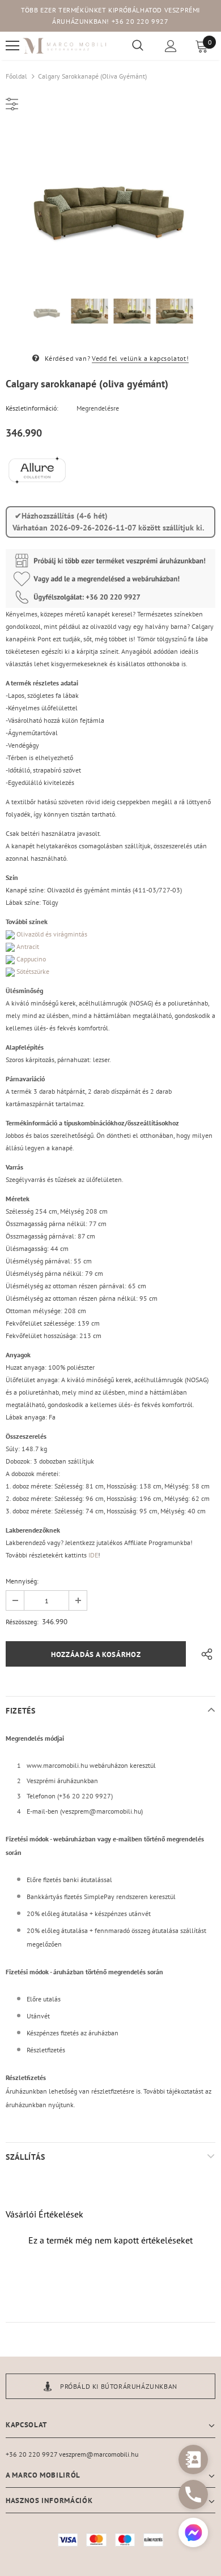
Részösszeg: (22, 1622)
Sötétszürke (32, 971)
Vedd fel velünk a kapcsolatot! (140, 358)
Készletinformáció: (32, 408)
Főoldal (16, 76)
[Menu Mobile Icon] (12, 46)
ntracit (27, 946)
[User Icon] (171, 46)
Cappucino (31, 959)
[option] (110, 200)
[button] (193, 2534)
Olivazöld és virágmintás (52, 934)
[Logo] (65, 46)
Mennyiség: (22, 1581)
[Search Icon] (138, 46)
